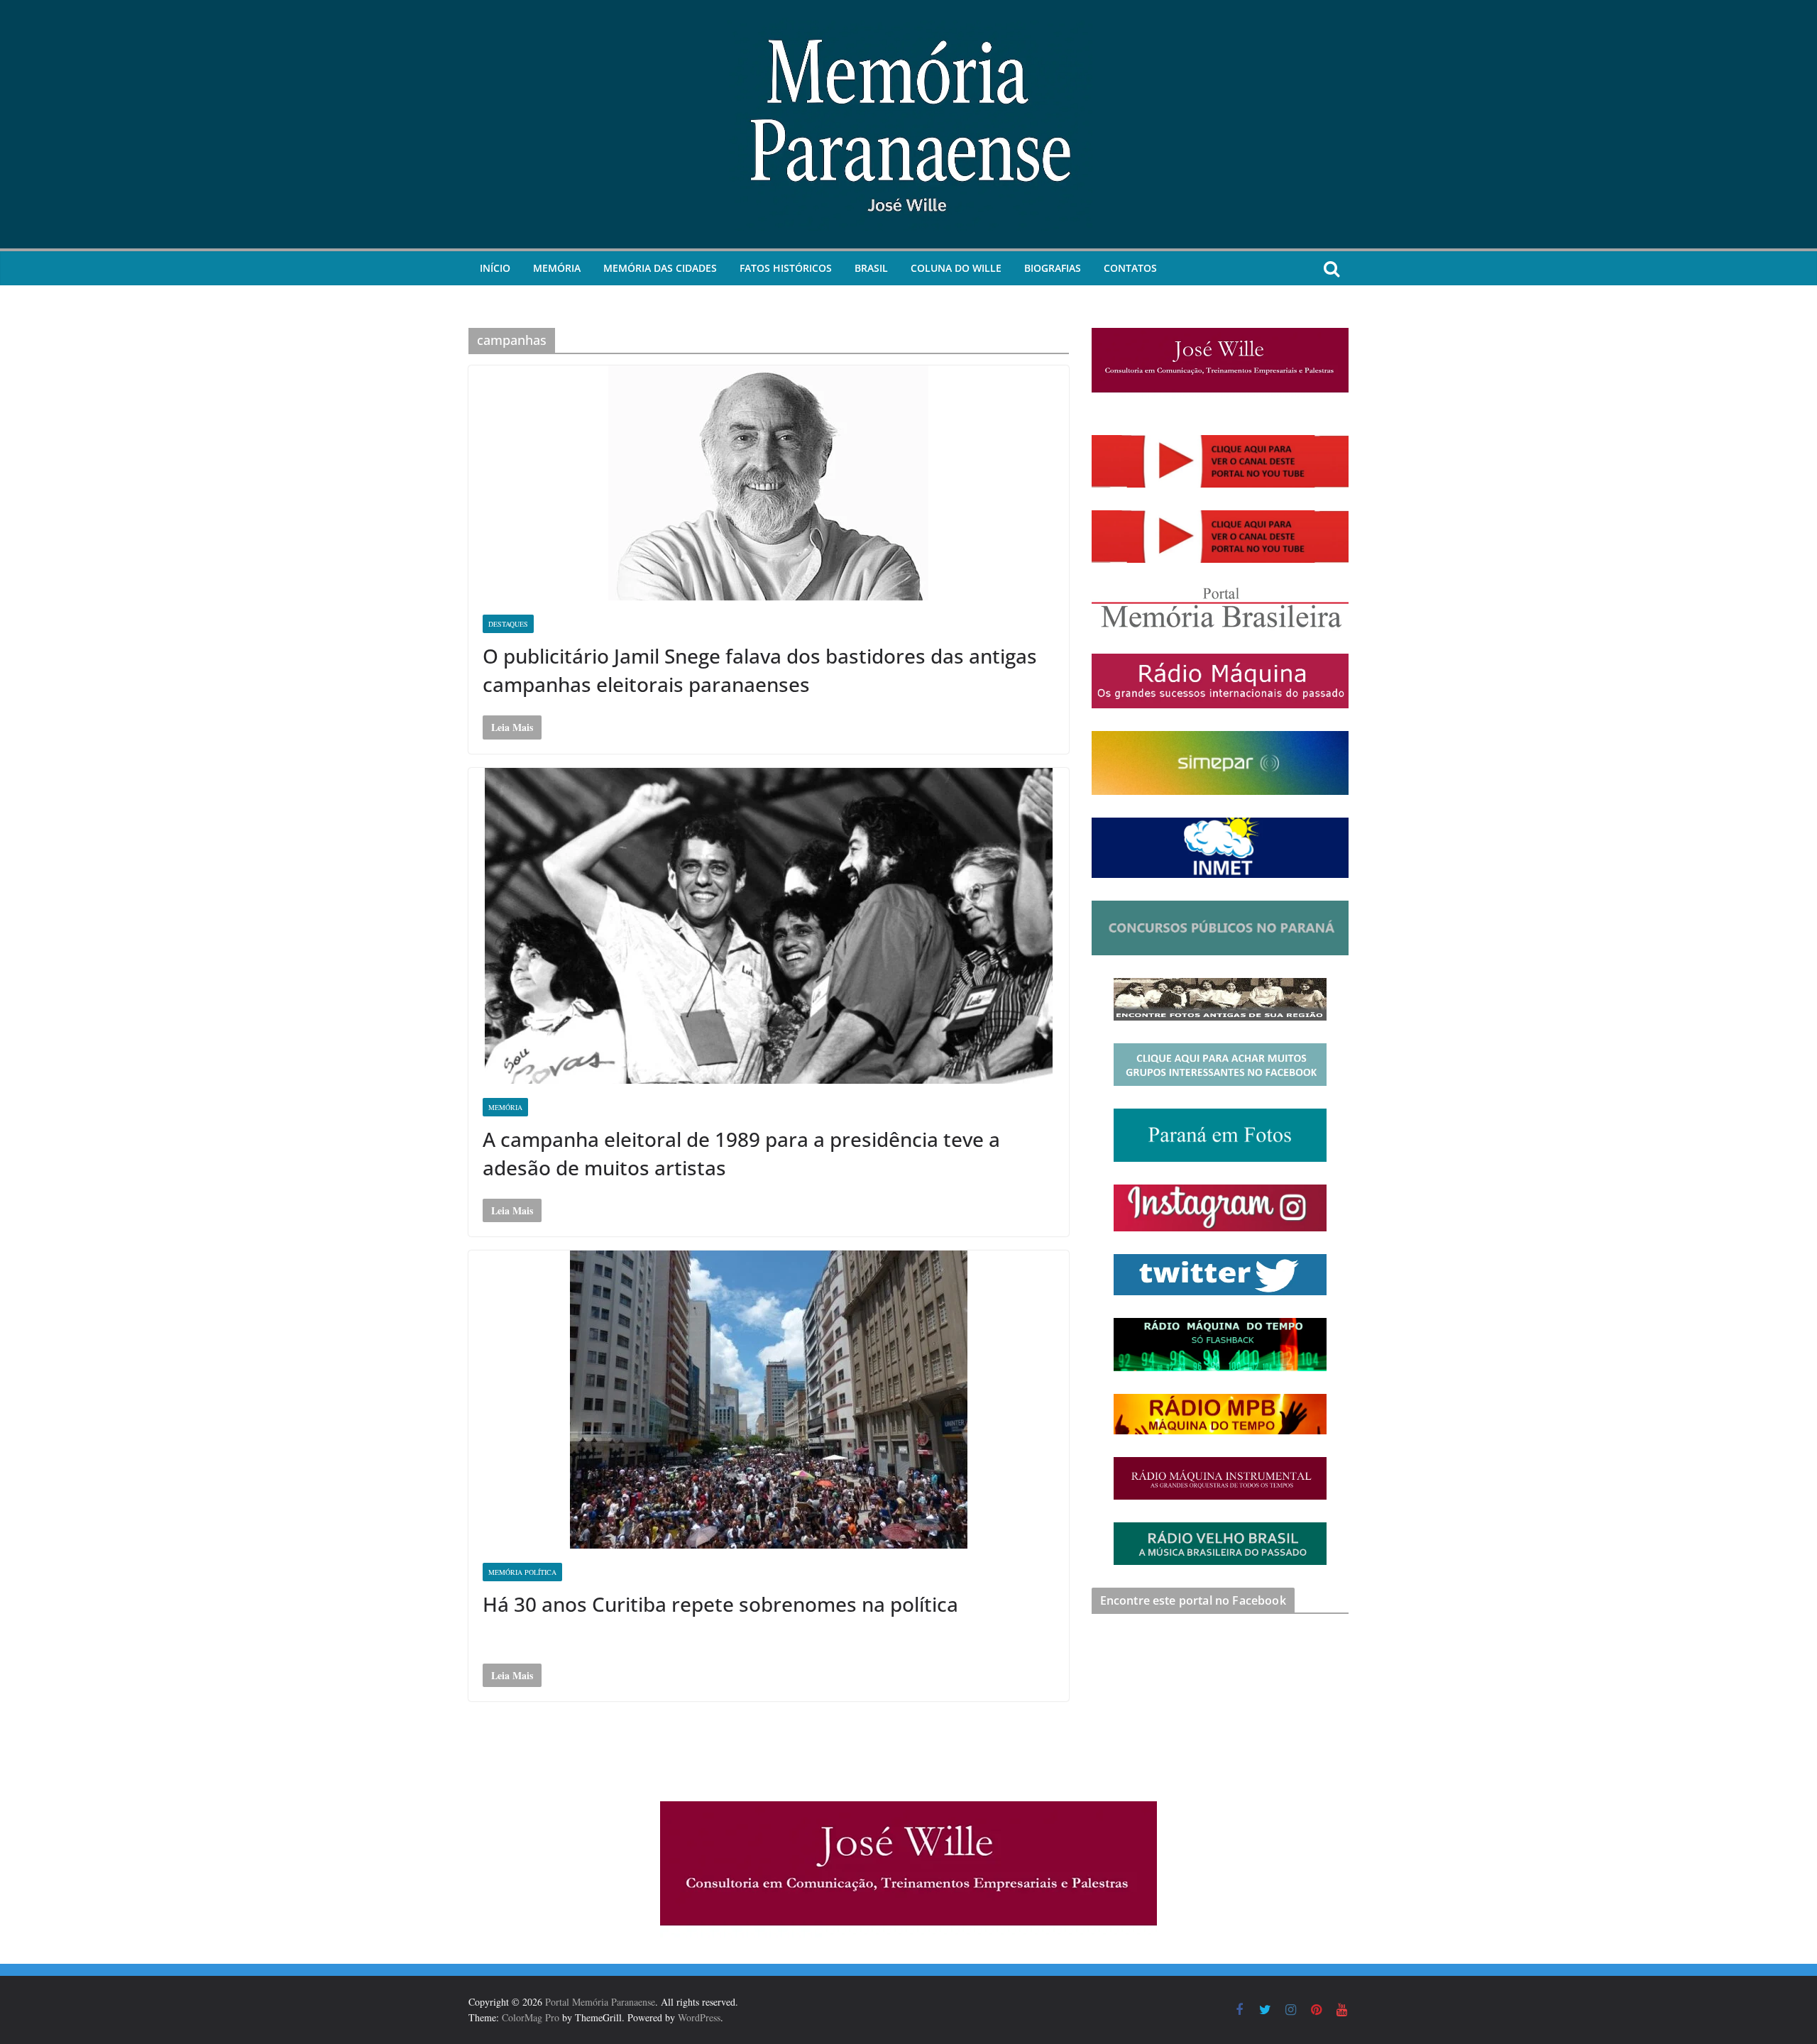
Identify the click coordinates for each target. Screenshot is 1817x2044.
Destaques (508, 624)
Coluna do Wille (956, 268)
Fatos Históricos (786, 268)
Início (495, 268)
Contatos (1130, 268)
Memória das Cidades (660, 268)
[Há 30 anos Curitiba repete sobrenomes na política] (769, 1400)
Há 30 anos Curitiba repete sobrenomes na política (720, 1604)
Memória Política (522, 1572)
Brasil (871, 268)
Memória (557, 268)
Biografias (1053, 268)
